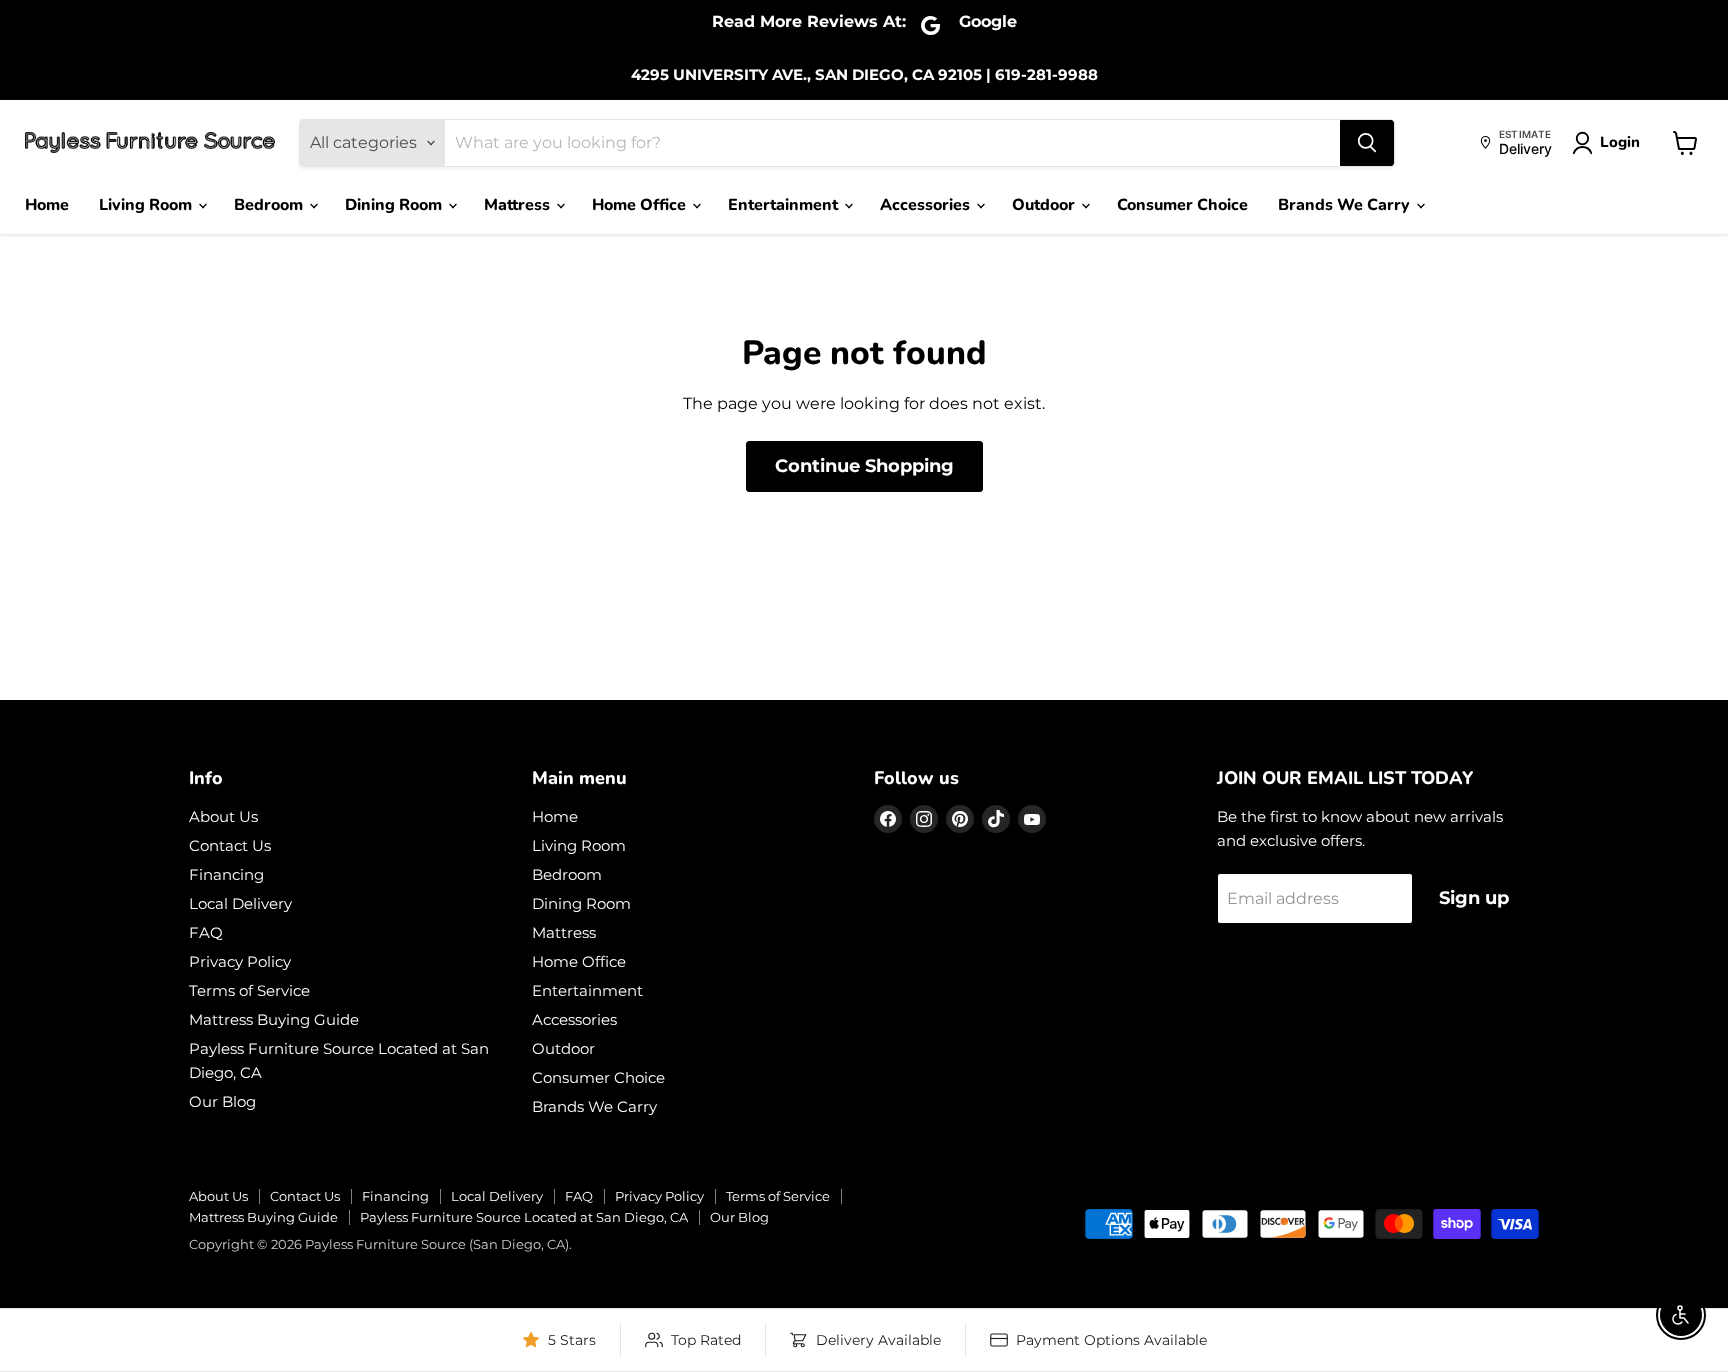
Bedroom (270, 205)
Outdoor (1045, 205)
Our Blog (222, 1101)
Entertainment (785, 205)
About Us (223, 816)
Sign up (1474, 898)
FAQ (206, 932)
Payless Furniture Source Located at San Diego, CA (524, 1217)
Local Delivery (240, 903)
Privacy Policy (240, 961)
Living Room (147, 205)
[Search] (1367, 143)
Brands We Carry (1346, 205)
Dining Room (395, 205)
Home (47, 205)
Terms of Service (249, 990)
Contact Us (230, 845)
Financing (226, 874)
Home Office (641, 205)
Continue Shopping (864, 466)
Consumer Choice (1182, 205)
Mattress (519, 205)
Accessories (927, 205)
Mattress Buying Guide (274, 1019)
